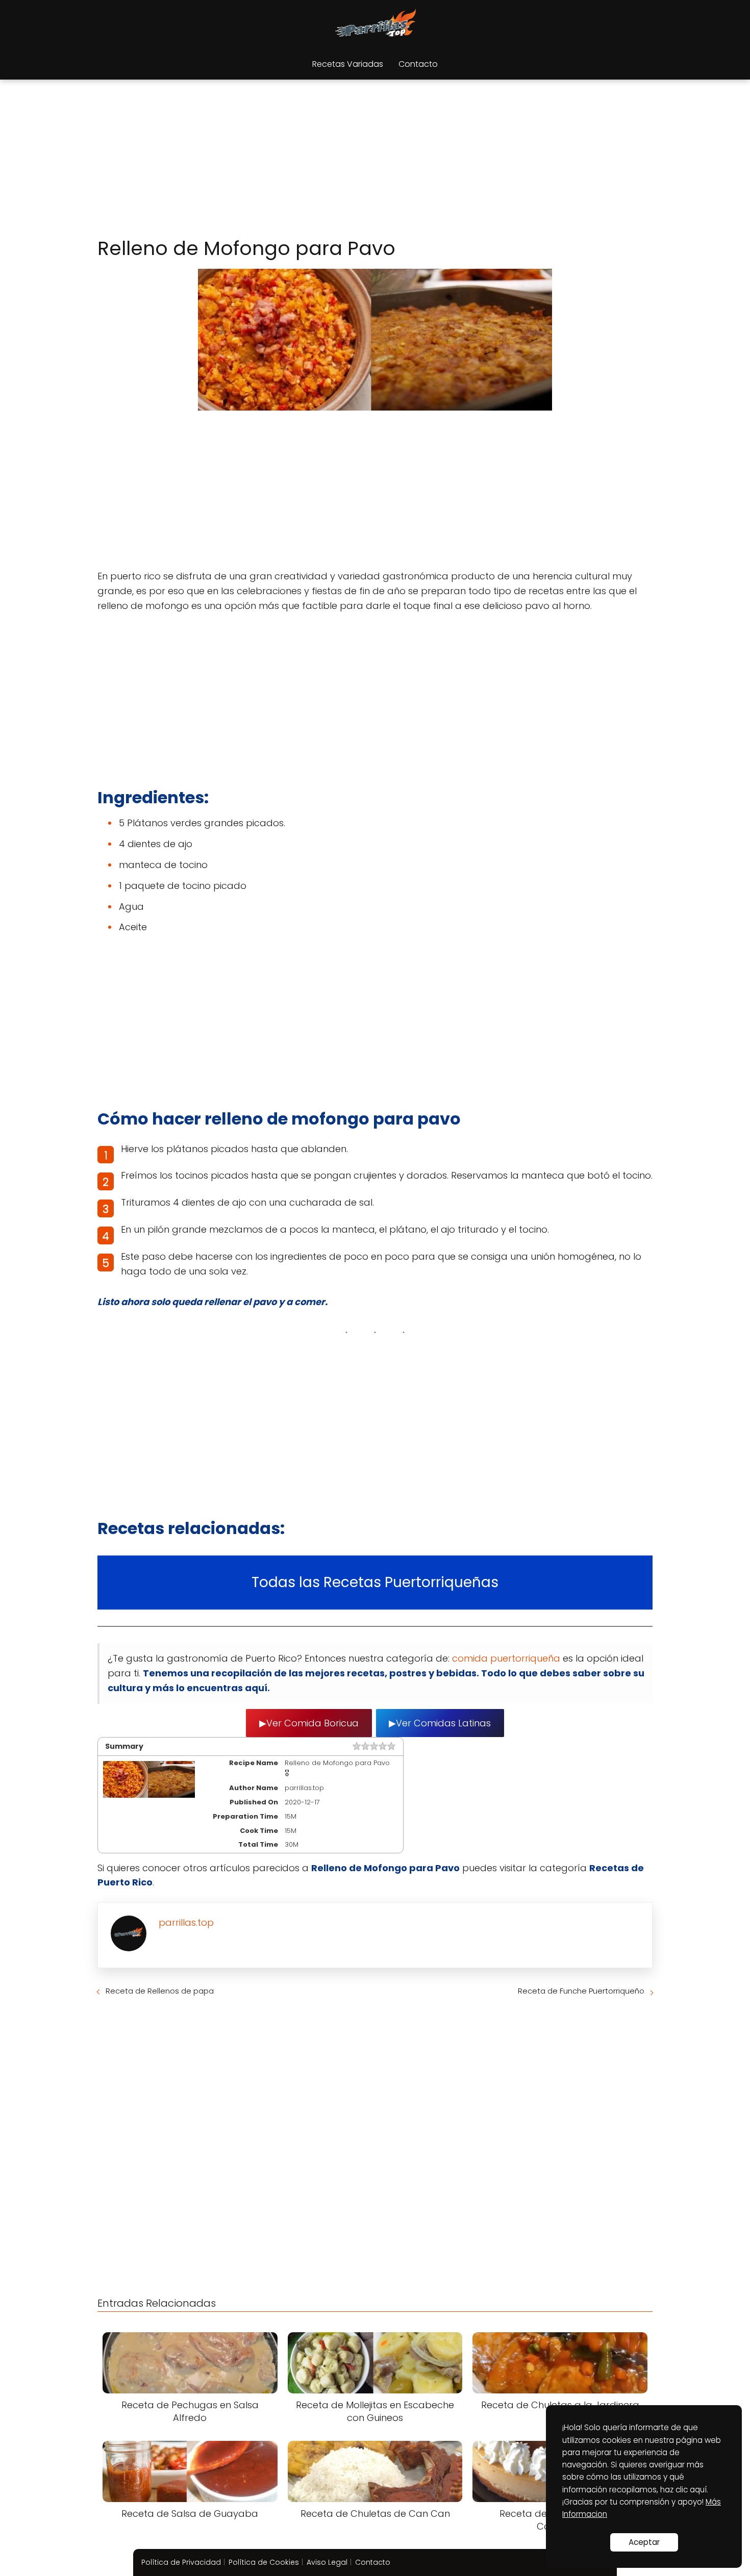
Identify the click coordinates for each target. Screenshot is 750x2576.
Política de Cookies (264, 2562)
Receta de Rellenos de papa (160, 1991)
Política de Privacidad (181, 2562)
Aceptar (644, 2542)
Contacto (418, 64)
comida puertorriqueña (507, 1658)
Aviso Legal (327, 2562)
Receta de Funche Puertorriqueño (581, 1991)
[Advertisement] (375, 160)
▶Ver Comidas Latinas (440, 1723)
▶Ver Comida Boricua (309, 1723)
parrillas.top (186, 1922)
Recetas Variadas (348, 64)
